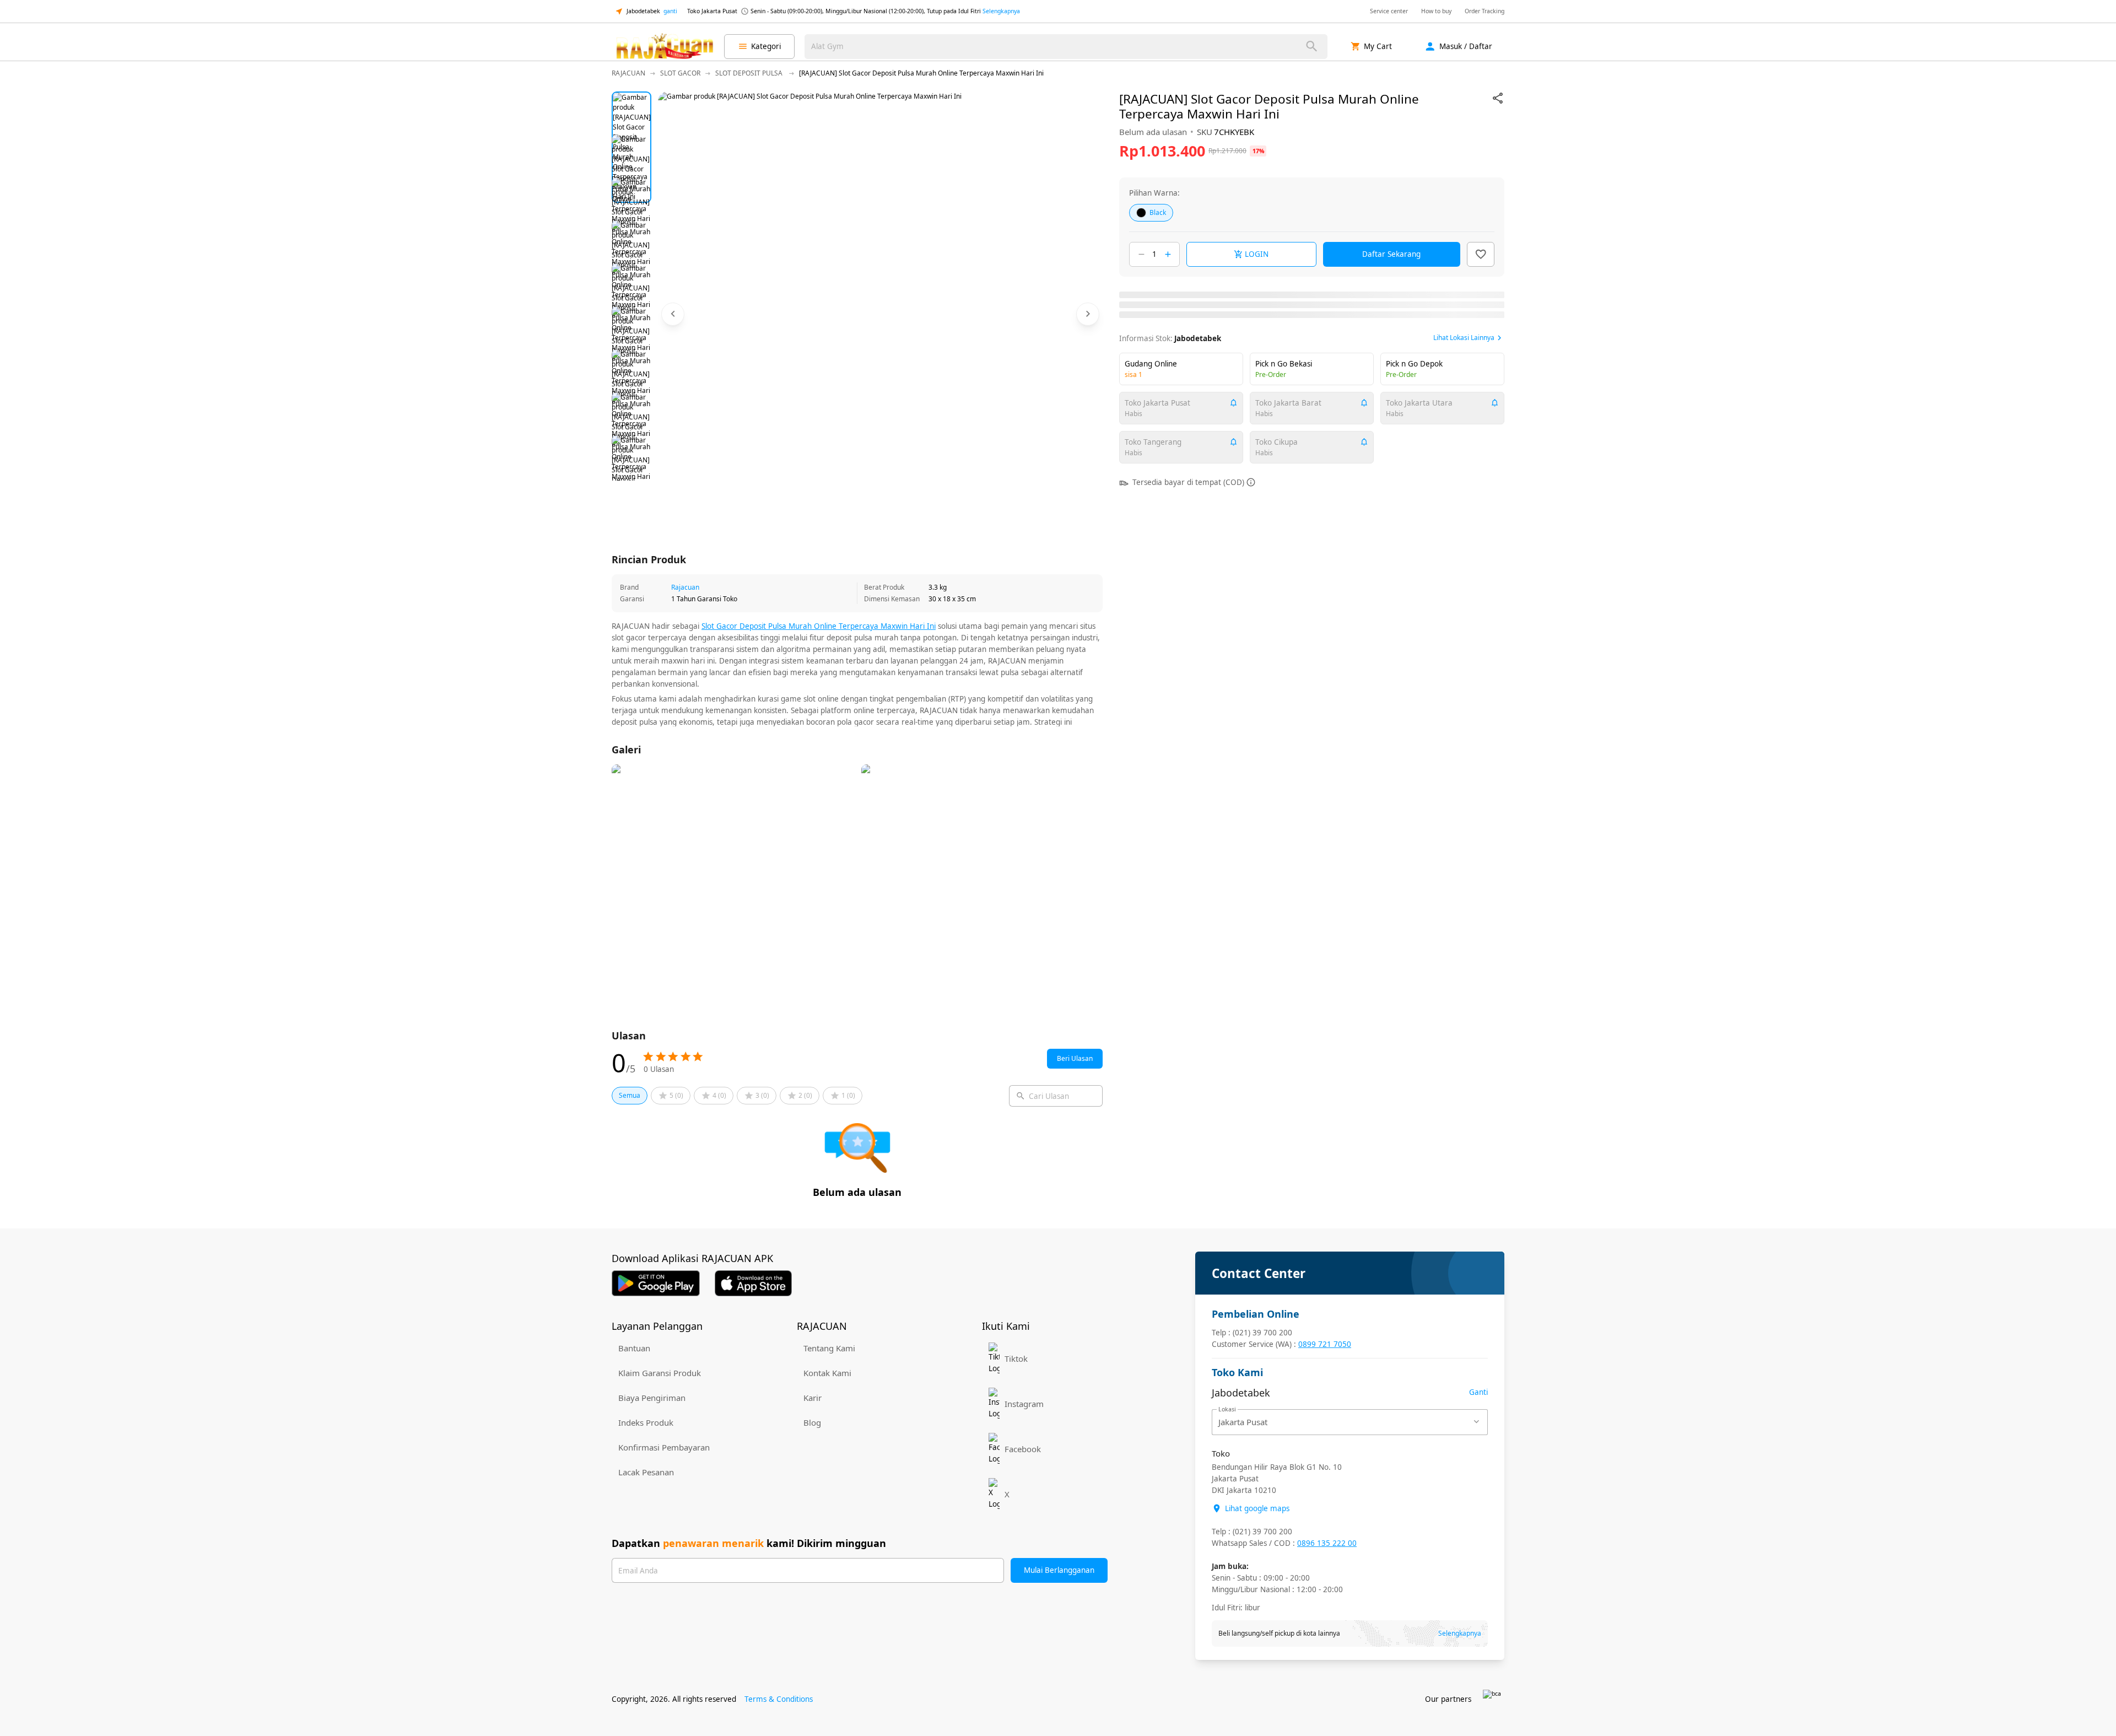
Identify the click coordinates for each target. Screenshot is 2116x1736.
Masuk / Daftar (1466, 46)
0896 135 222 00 (1327, 1543)
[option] (631, 111)
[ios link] (753, 1283)
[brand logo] (665, 46)
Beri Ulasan (1075, 1058)
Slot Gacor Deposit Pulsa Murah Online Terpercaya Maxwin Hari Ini (819, 626)
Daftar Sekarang (1391, 254)
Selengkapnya (1001, 11)
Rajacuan (685, 587)
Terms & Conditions (779, 1699)
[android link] (656, 1283)
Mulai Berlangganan (1059, 1570)
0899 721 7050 (1325, 1344)
